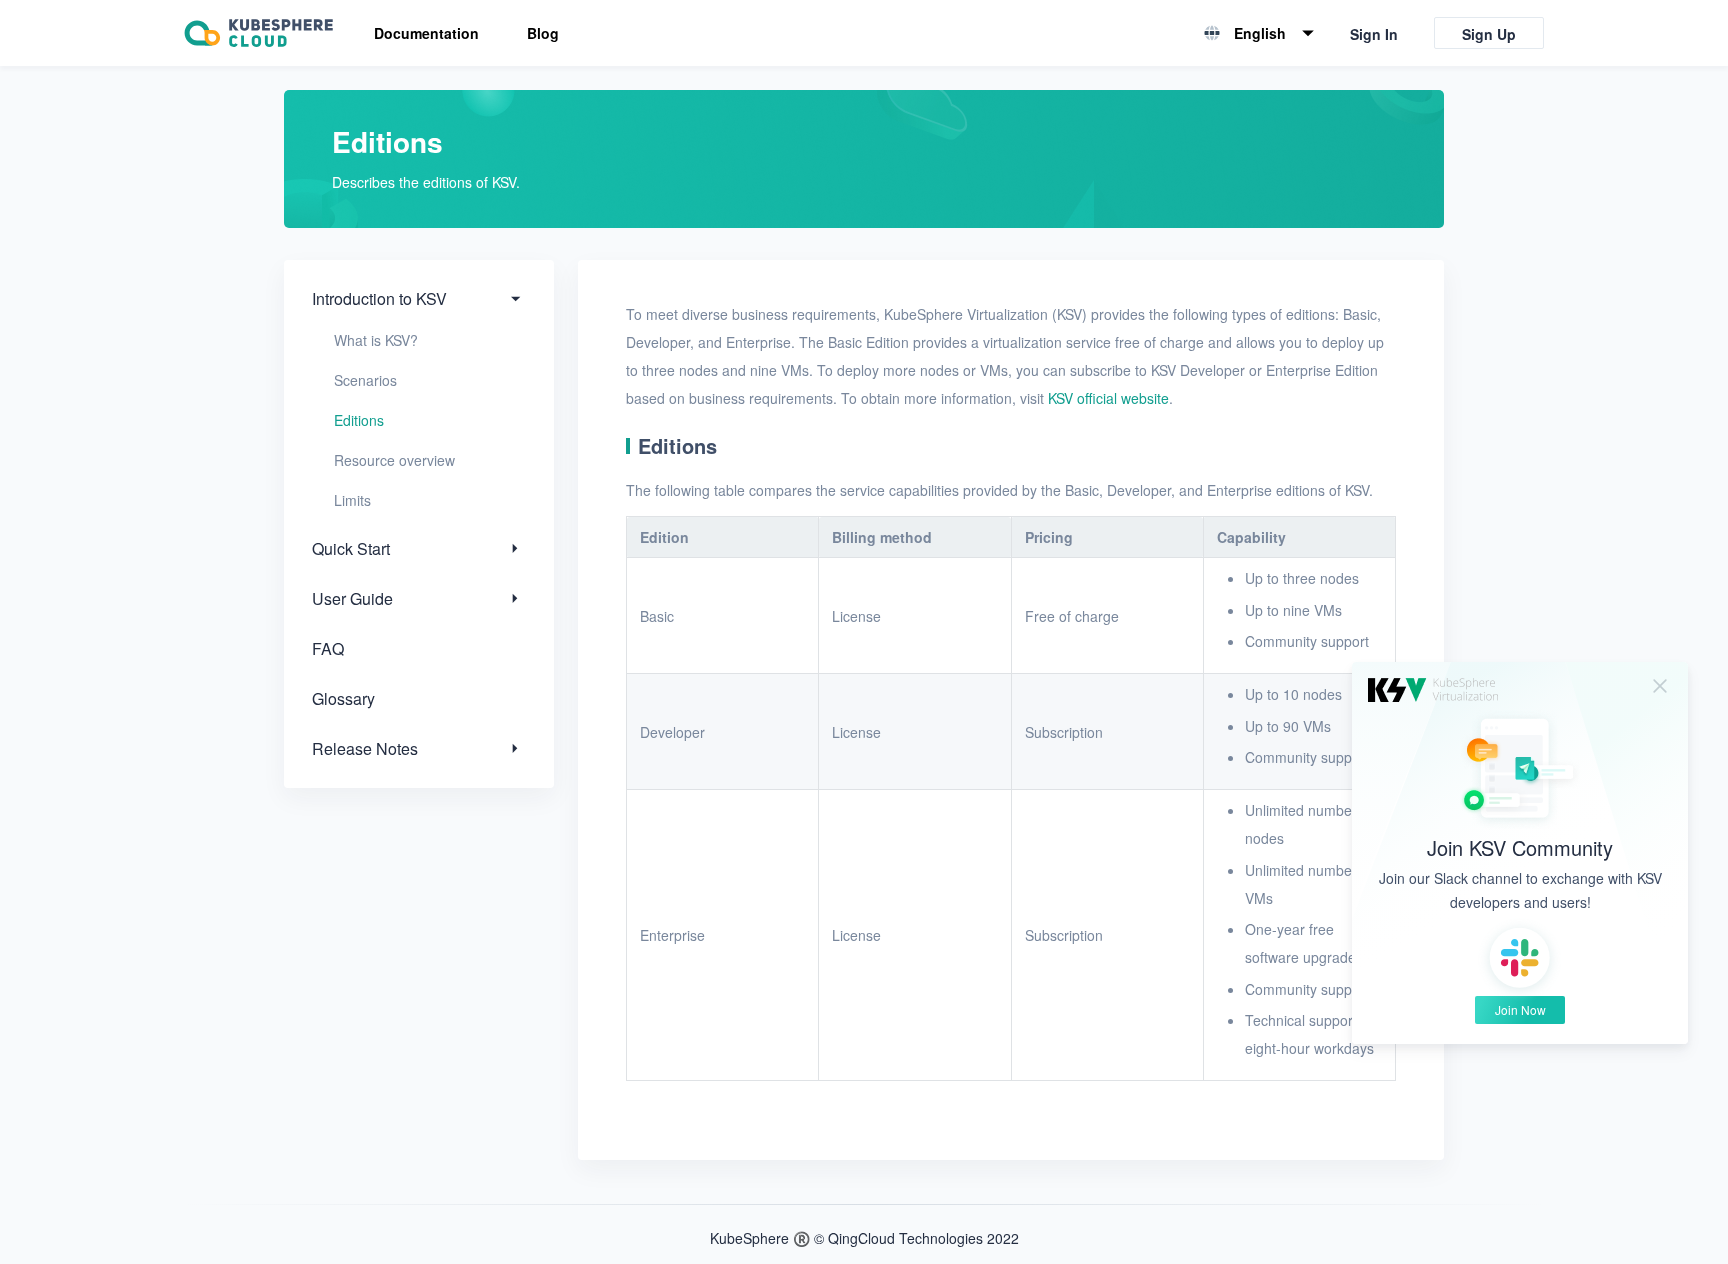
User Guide (352, 598)
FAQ (328, 648)
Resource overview (394, 460)
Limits (352, 500)
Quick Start (351, 548)
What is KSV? (376, 340)
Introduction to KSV (379, 298)
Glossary (343, 698)
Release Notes (365, 748)
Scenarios (365, 380)
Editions (359, 420)
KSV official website (1108, 398)
